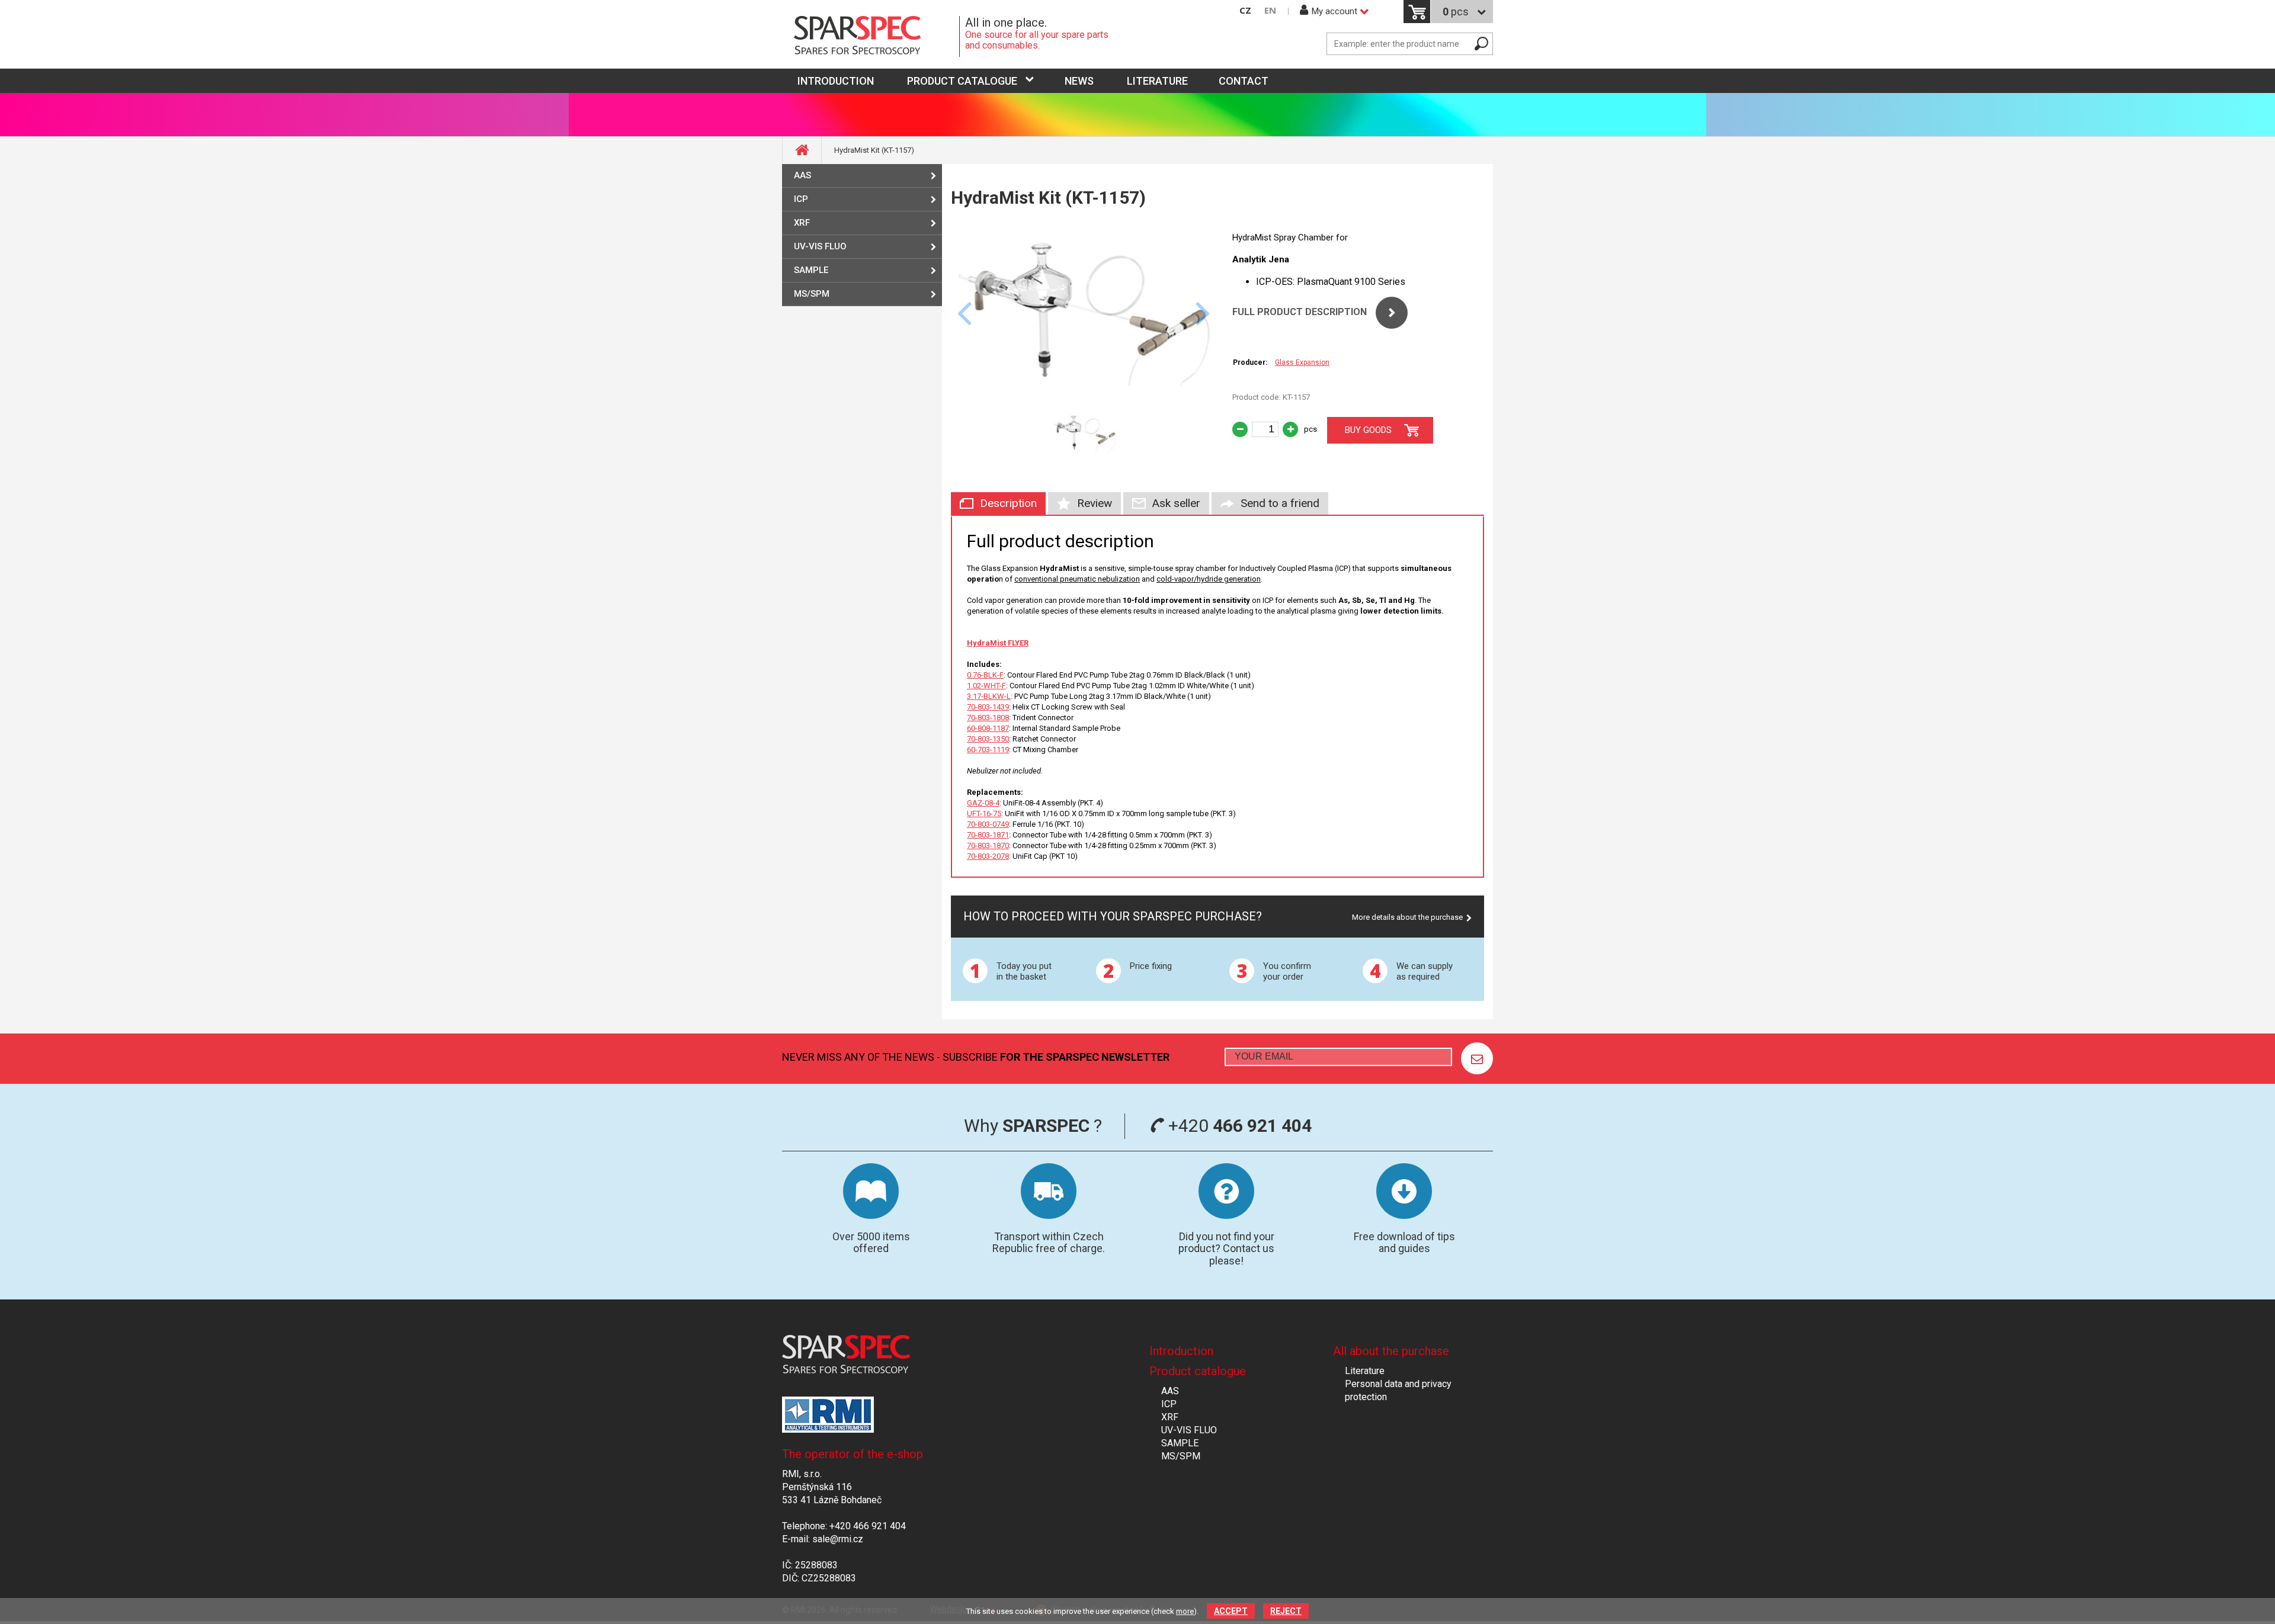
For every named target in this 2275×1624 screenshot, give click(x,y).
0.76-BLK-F (985, 675)
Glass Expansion (1302, 362)
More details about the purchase (1407, 917)
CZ (1245, 10)
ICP (801, 199)
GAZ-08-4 (983, 803)
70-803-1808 (988, 718)
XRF (802, 223)
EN (1270, 10)
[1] (1477, 1058)
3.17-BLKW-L (989, 696)
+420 (1238, 1126)
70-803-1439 (988, 707)
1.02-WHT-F (986, 686)
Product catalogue (962, 81)
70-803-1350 (988, 739)
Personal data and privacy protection (1398, 1390)
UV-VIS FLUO (820, 246)
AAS (802, 175)
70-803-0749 (988, 824)
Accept (1231, 1611)
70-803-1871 (988, 835)
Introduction (1181, 1351)
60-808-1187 (988, 728)
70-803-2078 (988, 856)
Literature (1157, 81)
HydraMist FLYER (998, 643)
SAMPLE (811, 270)
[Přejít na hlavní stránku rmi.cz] (871, 36)
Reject (1286, 1611)
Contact (1244, 81)
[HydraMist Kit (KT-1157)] (1084, 398)
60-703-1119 (988, 750)
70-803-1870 (988, 845)
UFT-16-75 (984, 813)
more (1185, 1611)
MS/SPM (812, 294)
